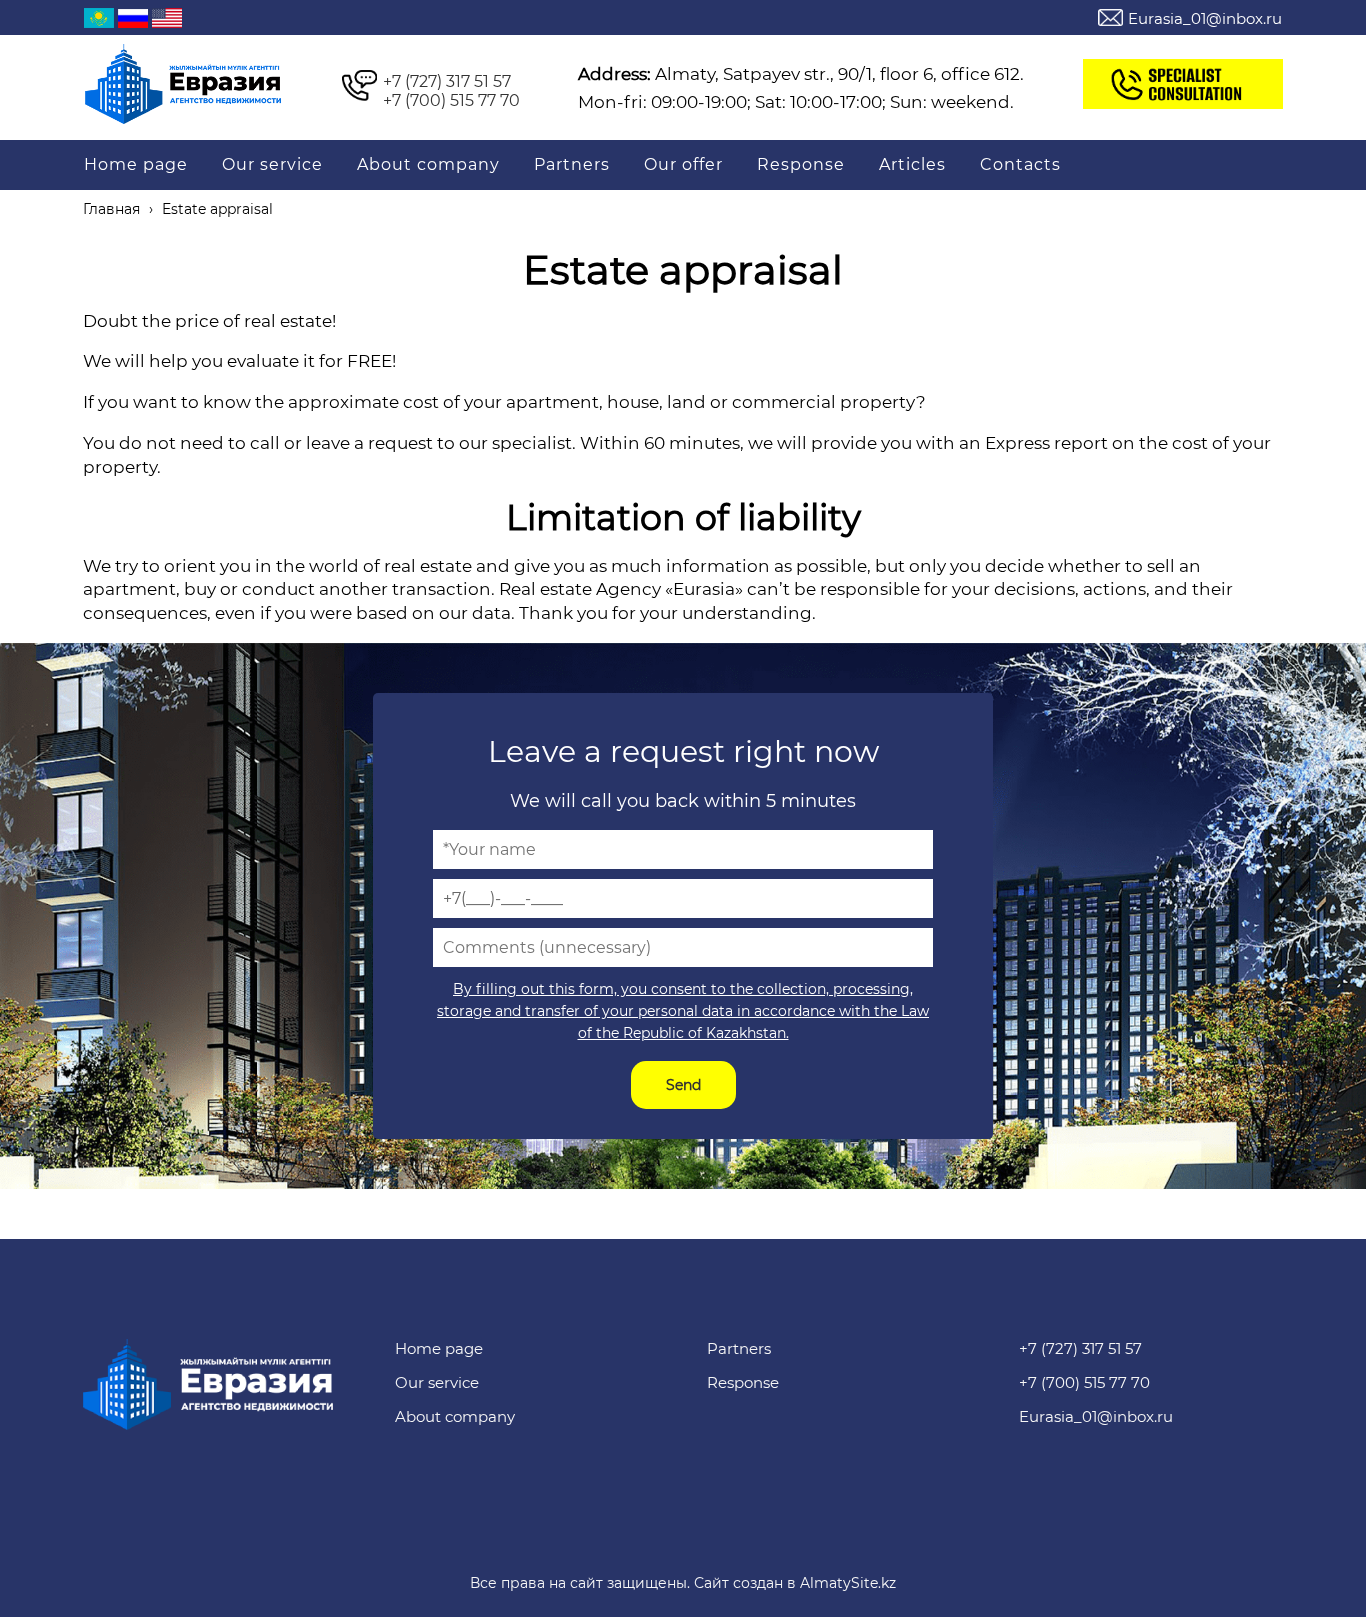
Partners (572, 164)
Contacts (1020, 164)
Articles (912, 164)
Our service (272, 164)
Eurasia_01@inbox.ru (1205, 18)
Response (801, 164)
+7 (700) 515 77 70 (449, 100)
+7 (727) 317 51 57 (445, 81)
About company (428, 164)
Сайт (711, 1583)
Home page (136, 164)
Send (683, 1085)
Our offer (683, 164)
